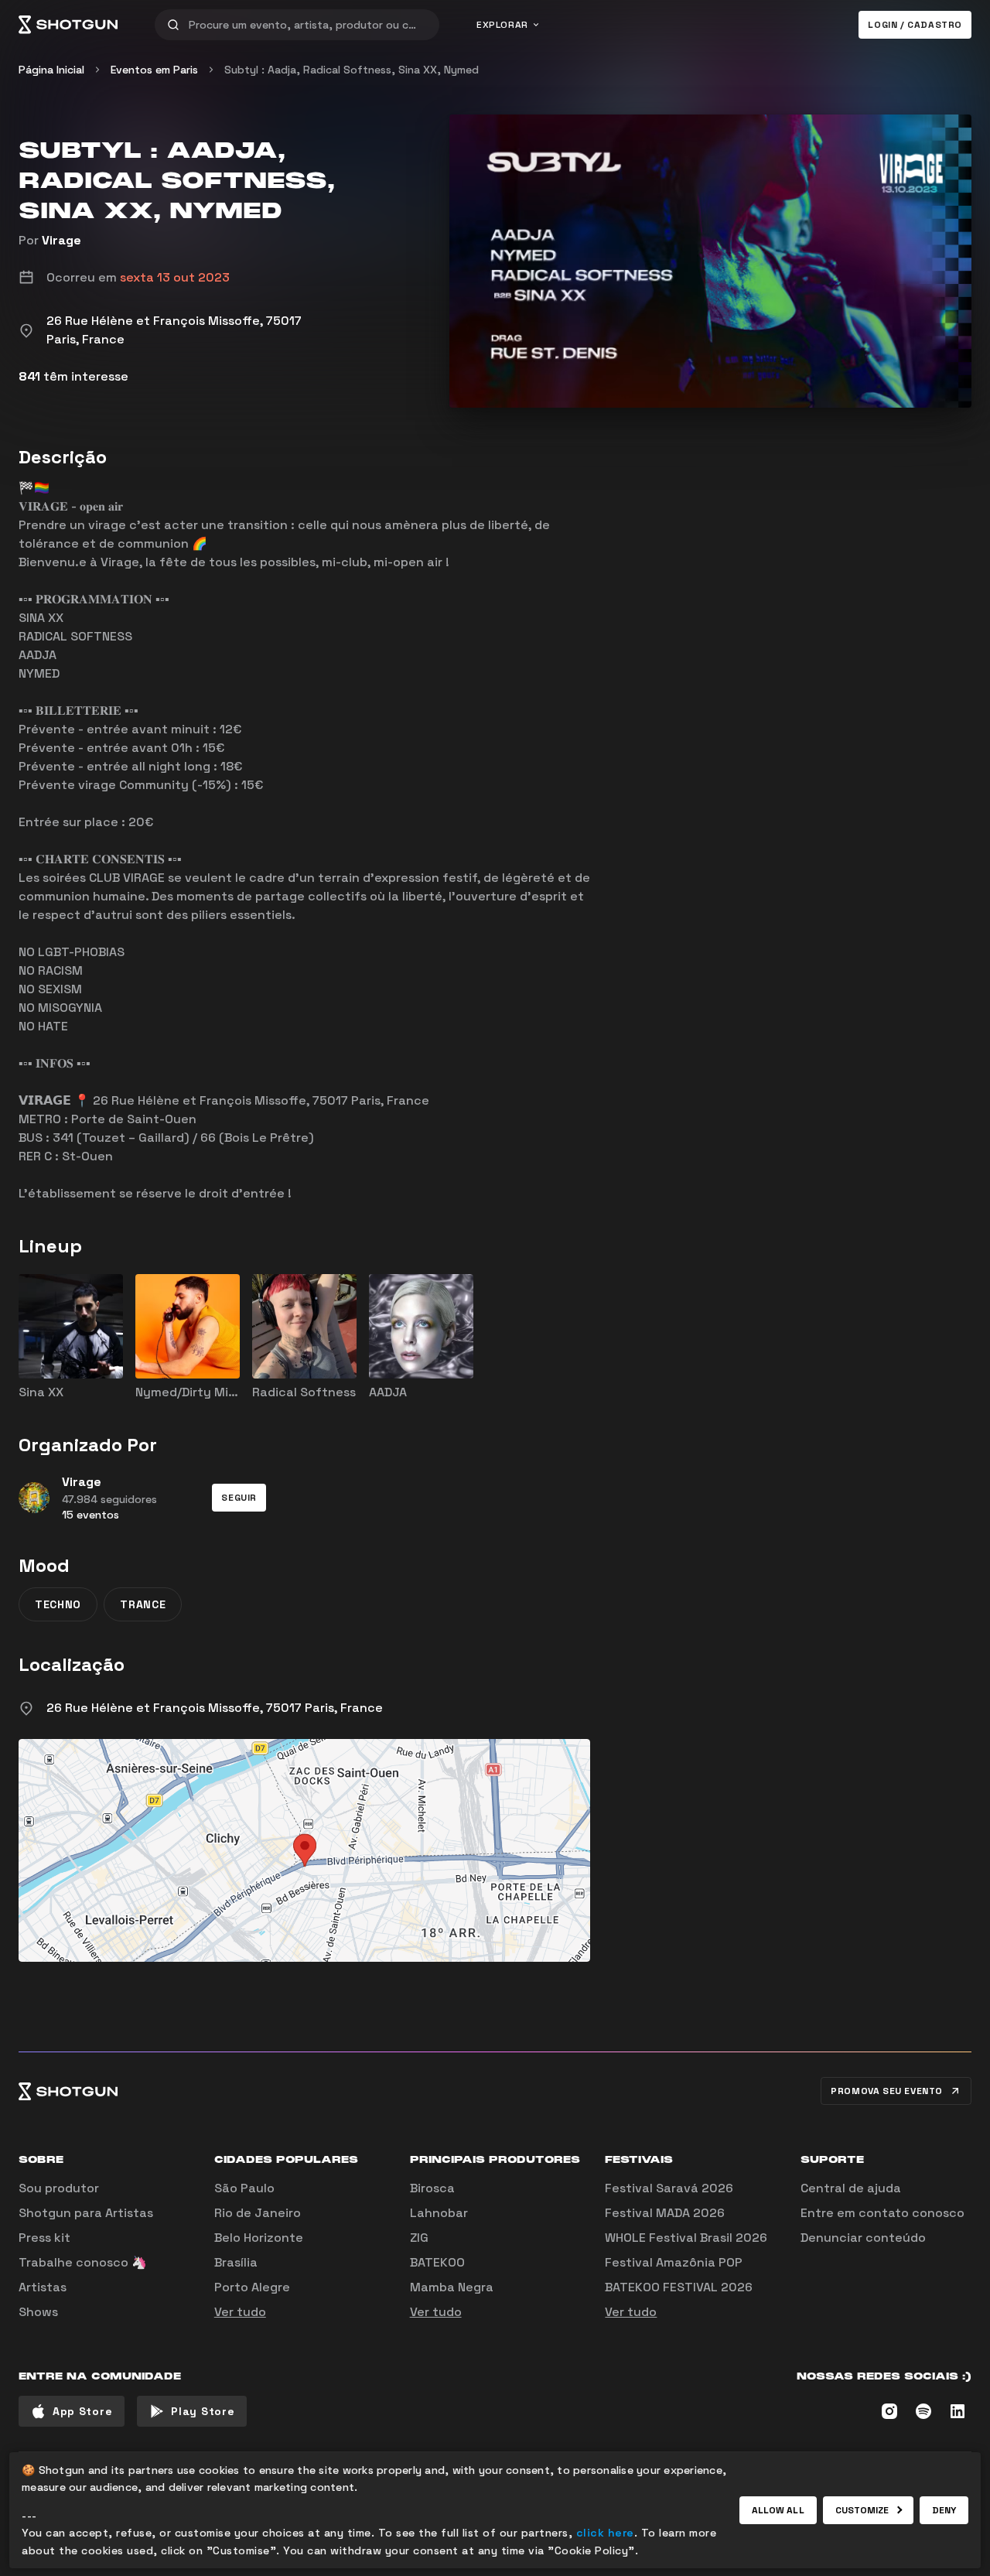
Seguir (239, 1498)
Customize (862, 2510)
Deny (944, 2510)
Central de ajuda (851, 2188)
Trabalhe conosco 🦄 (83, 2262)
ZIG (419, 2238)
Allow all (778, 2510)
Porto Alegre (252, 2287)
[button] (239, 1498)
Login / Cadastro (915, 25)
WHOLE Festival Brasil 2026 (686, 2238)
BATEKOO (437, 2262)
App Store (82, 2411)
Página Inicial (51, 70)
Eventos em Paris (154, 70)
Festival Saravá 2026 (669, 2188)
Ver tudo (240, 2312)
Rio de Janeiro (258, 2213)
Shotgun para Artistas (86, 2213)
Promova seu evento (887, 2091)
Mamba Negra (452, 2287)
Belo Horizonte (259, 2238)
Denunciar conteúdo (863, 2238)
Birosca (432, 2188)
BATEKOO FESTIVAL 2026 (679, 2287)
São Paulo (244, 2188)
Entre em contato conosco (882, 2213)
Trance (143, 1604)
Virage (61, 240)
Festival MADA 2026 (665, 2213)
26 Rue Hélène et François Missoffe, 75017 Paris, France (215, 1708)
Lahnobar (439, 2213)
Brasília (236, 2262)
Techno (58, 1604)
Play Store (203, 2411)
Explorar (502, 25)
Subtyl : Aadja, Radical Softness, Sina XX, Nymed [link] (352, 70)
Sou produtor (59, 2188)
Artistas (43, 2287)
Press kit (44, 2238)
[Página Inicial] (68, 25)
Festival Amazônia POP (674, 2262)
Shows (38, 2312)
